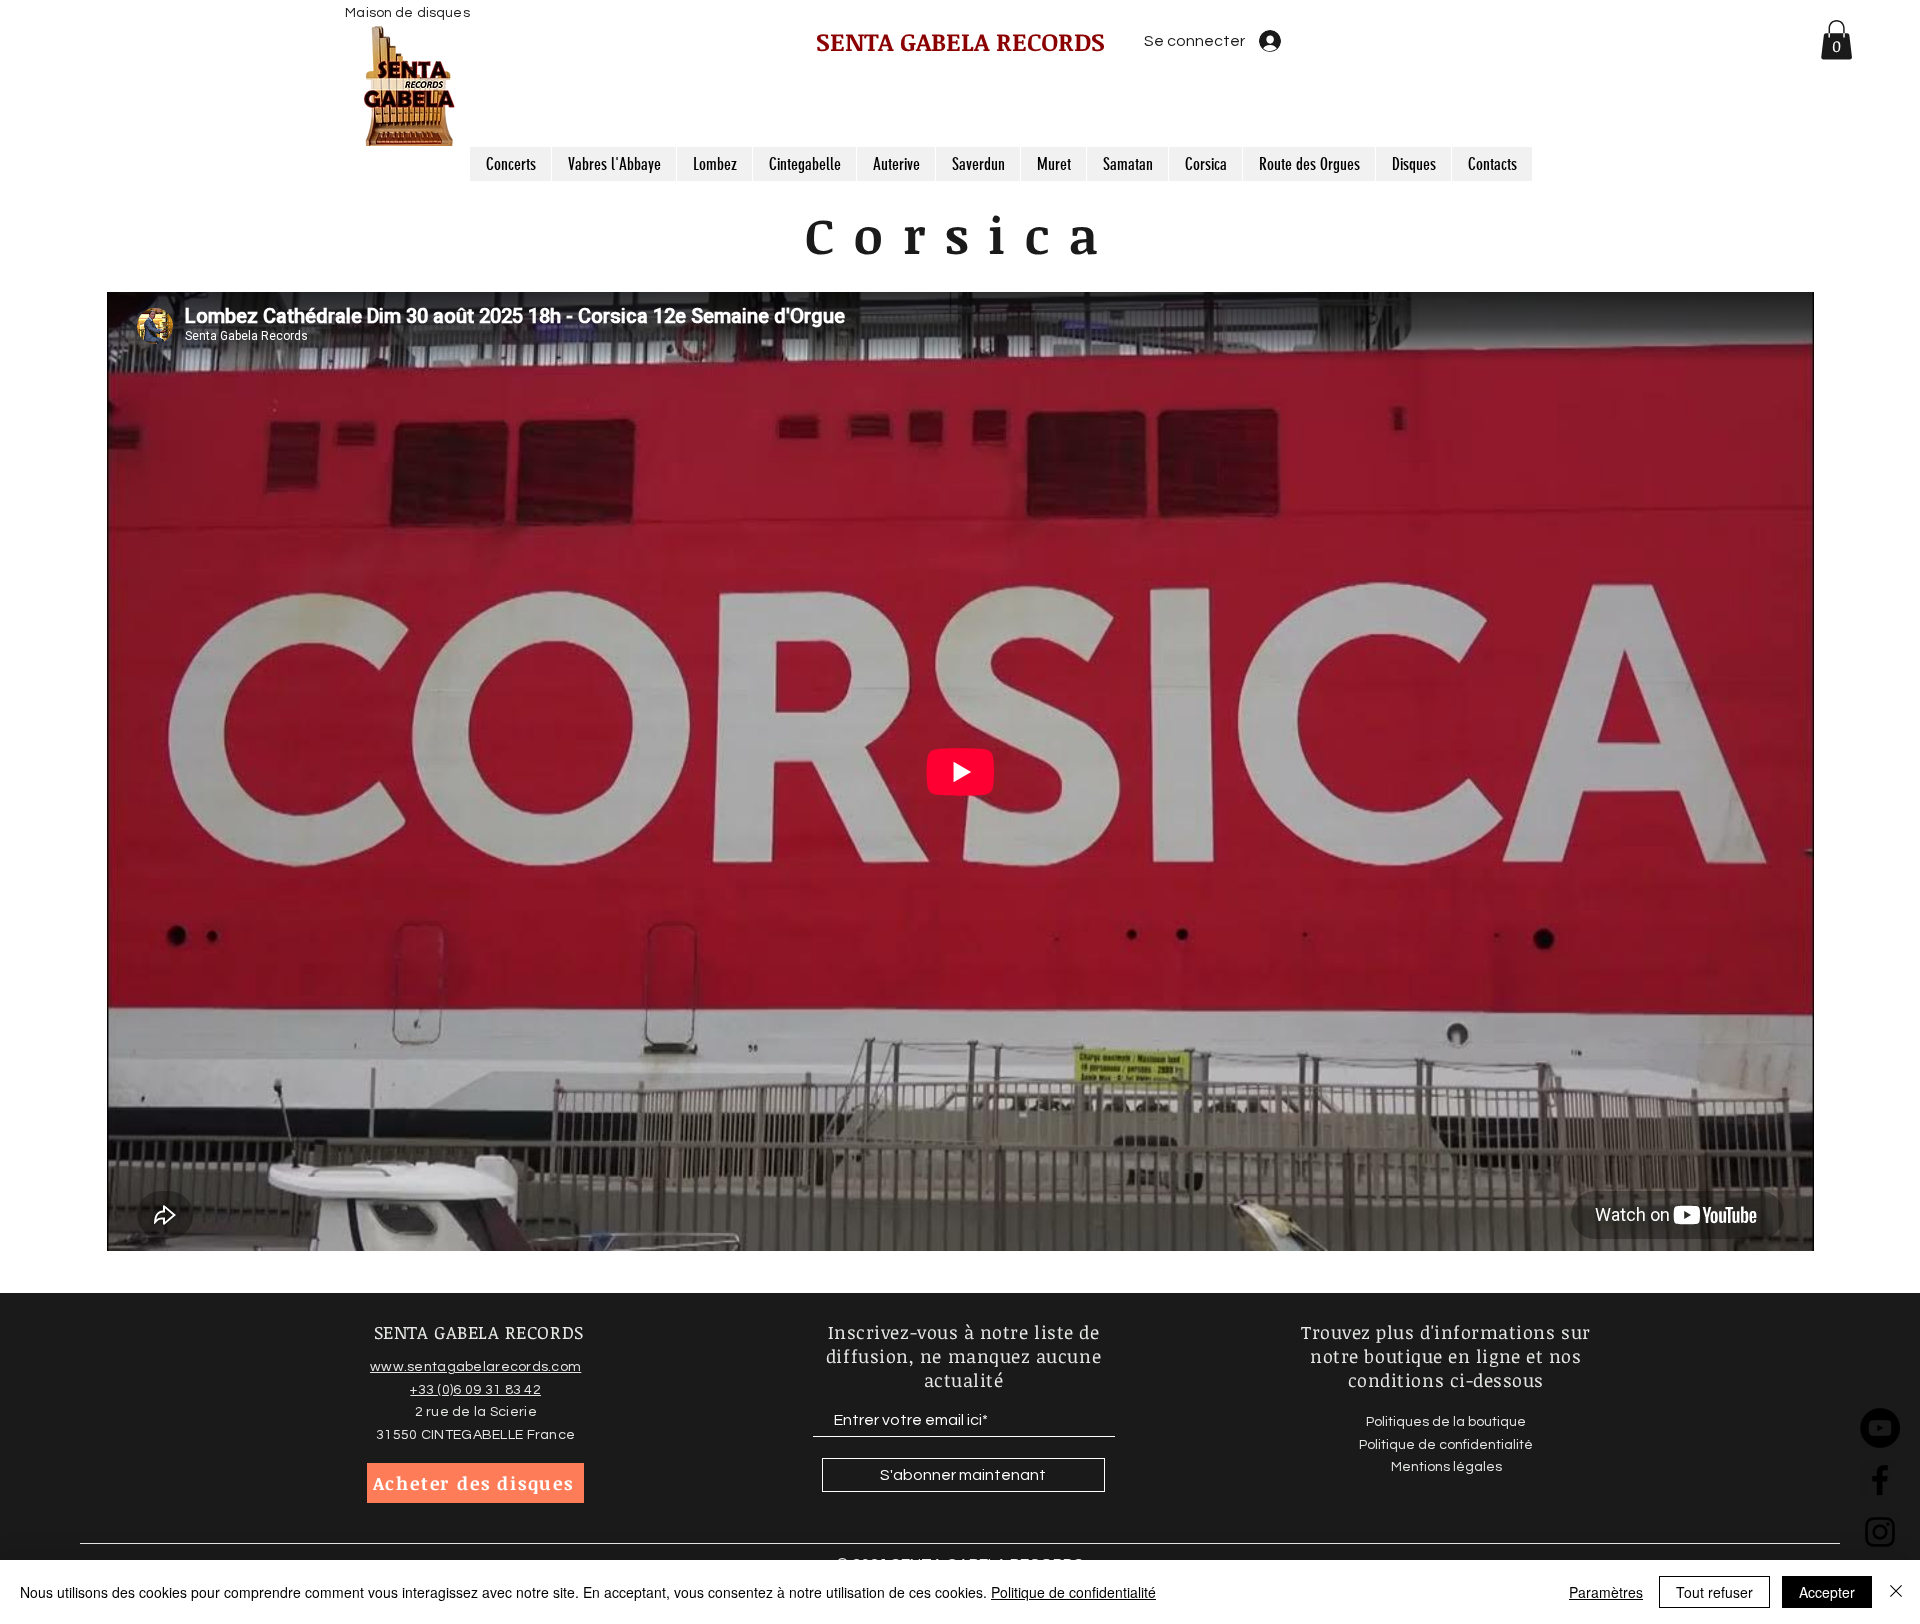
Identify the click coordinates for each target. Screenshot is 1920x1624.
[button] (1836, 39)
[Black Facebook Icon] (1880, 1480)
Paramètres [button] (1606, 1592)
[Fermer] (1896, 1592)
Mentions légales (1446, 1467)
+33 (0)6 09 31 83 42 (475, 1390)
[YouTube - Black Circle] (1880, 1428)
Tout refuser (1714, 1592)
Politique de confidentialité (1073, 1592)
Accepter (1827, 1592)
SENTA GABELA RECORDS (960, 41)
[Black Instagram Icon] (1880, 1532)
